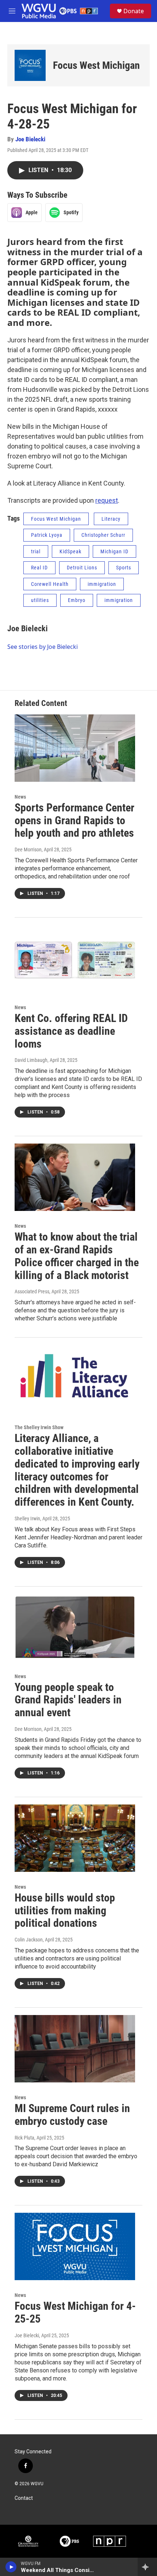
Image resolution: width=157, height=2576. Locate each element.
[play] (11, 2567)
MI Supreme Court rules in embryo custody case (72, 2115)
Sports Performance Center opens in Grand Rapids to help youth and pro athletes (74, 820)
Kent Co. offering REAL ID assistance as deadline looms (71, 1031)
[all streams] (147, 2567)
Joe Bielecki (30, 139)
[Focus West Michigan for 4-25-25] (75, 2246)
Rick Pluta (24, 2138)
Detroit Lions (82, 568)
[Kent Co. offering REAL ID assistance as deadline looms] (75, 959)
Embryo (77, 600)
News (20, 797)
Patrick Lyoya (47, 535)
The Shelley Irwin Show (39, 1427)
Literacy (111, 519)
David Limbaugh (31, 1060)
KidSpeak (70, 551)
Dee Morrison (28, 850)
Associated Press (32, 1291)
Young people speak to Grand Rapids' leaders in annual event (68, 1700)
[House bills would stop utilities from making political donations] (75, 1838)
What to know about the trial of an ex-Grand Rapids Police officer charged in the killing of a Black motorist (77, 1256)
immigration (102, 584)
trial (36, 551)
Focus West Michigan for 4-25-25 (75, 2312)
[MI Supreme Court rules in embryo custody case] (75, 2049)
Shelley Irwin (27, 1519)
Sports (124, 568)
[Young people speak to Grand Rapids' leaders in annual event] (75, 1628)
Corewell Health (50, 584)
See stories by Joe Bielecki (43, 647)
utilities (40, 600)
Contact (24, 2498)
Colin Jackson (29, 1940)
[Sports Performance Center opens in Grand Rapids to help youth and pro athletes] (75, 748)
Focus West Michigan (96, 65)
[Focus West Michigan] (30, 65)
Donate (134, 11)
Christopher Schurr (103, 535)
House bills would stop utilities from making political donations (65, 1910)
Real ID (39, 568)
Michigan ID (114, 551)
